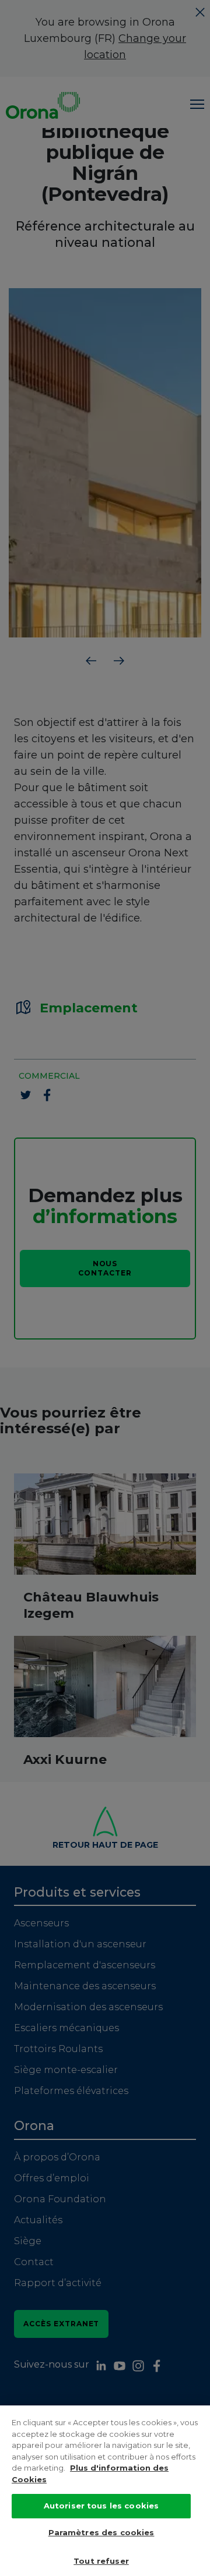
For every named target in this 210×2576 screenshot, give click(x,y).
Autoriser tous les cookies (101, 2506)
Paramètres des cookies (101, 2532)
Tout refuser (101, 2561)
